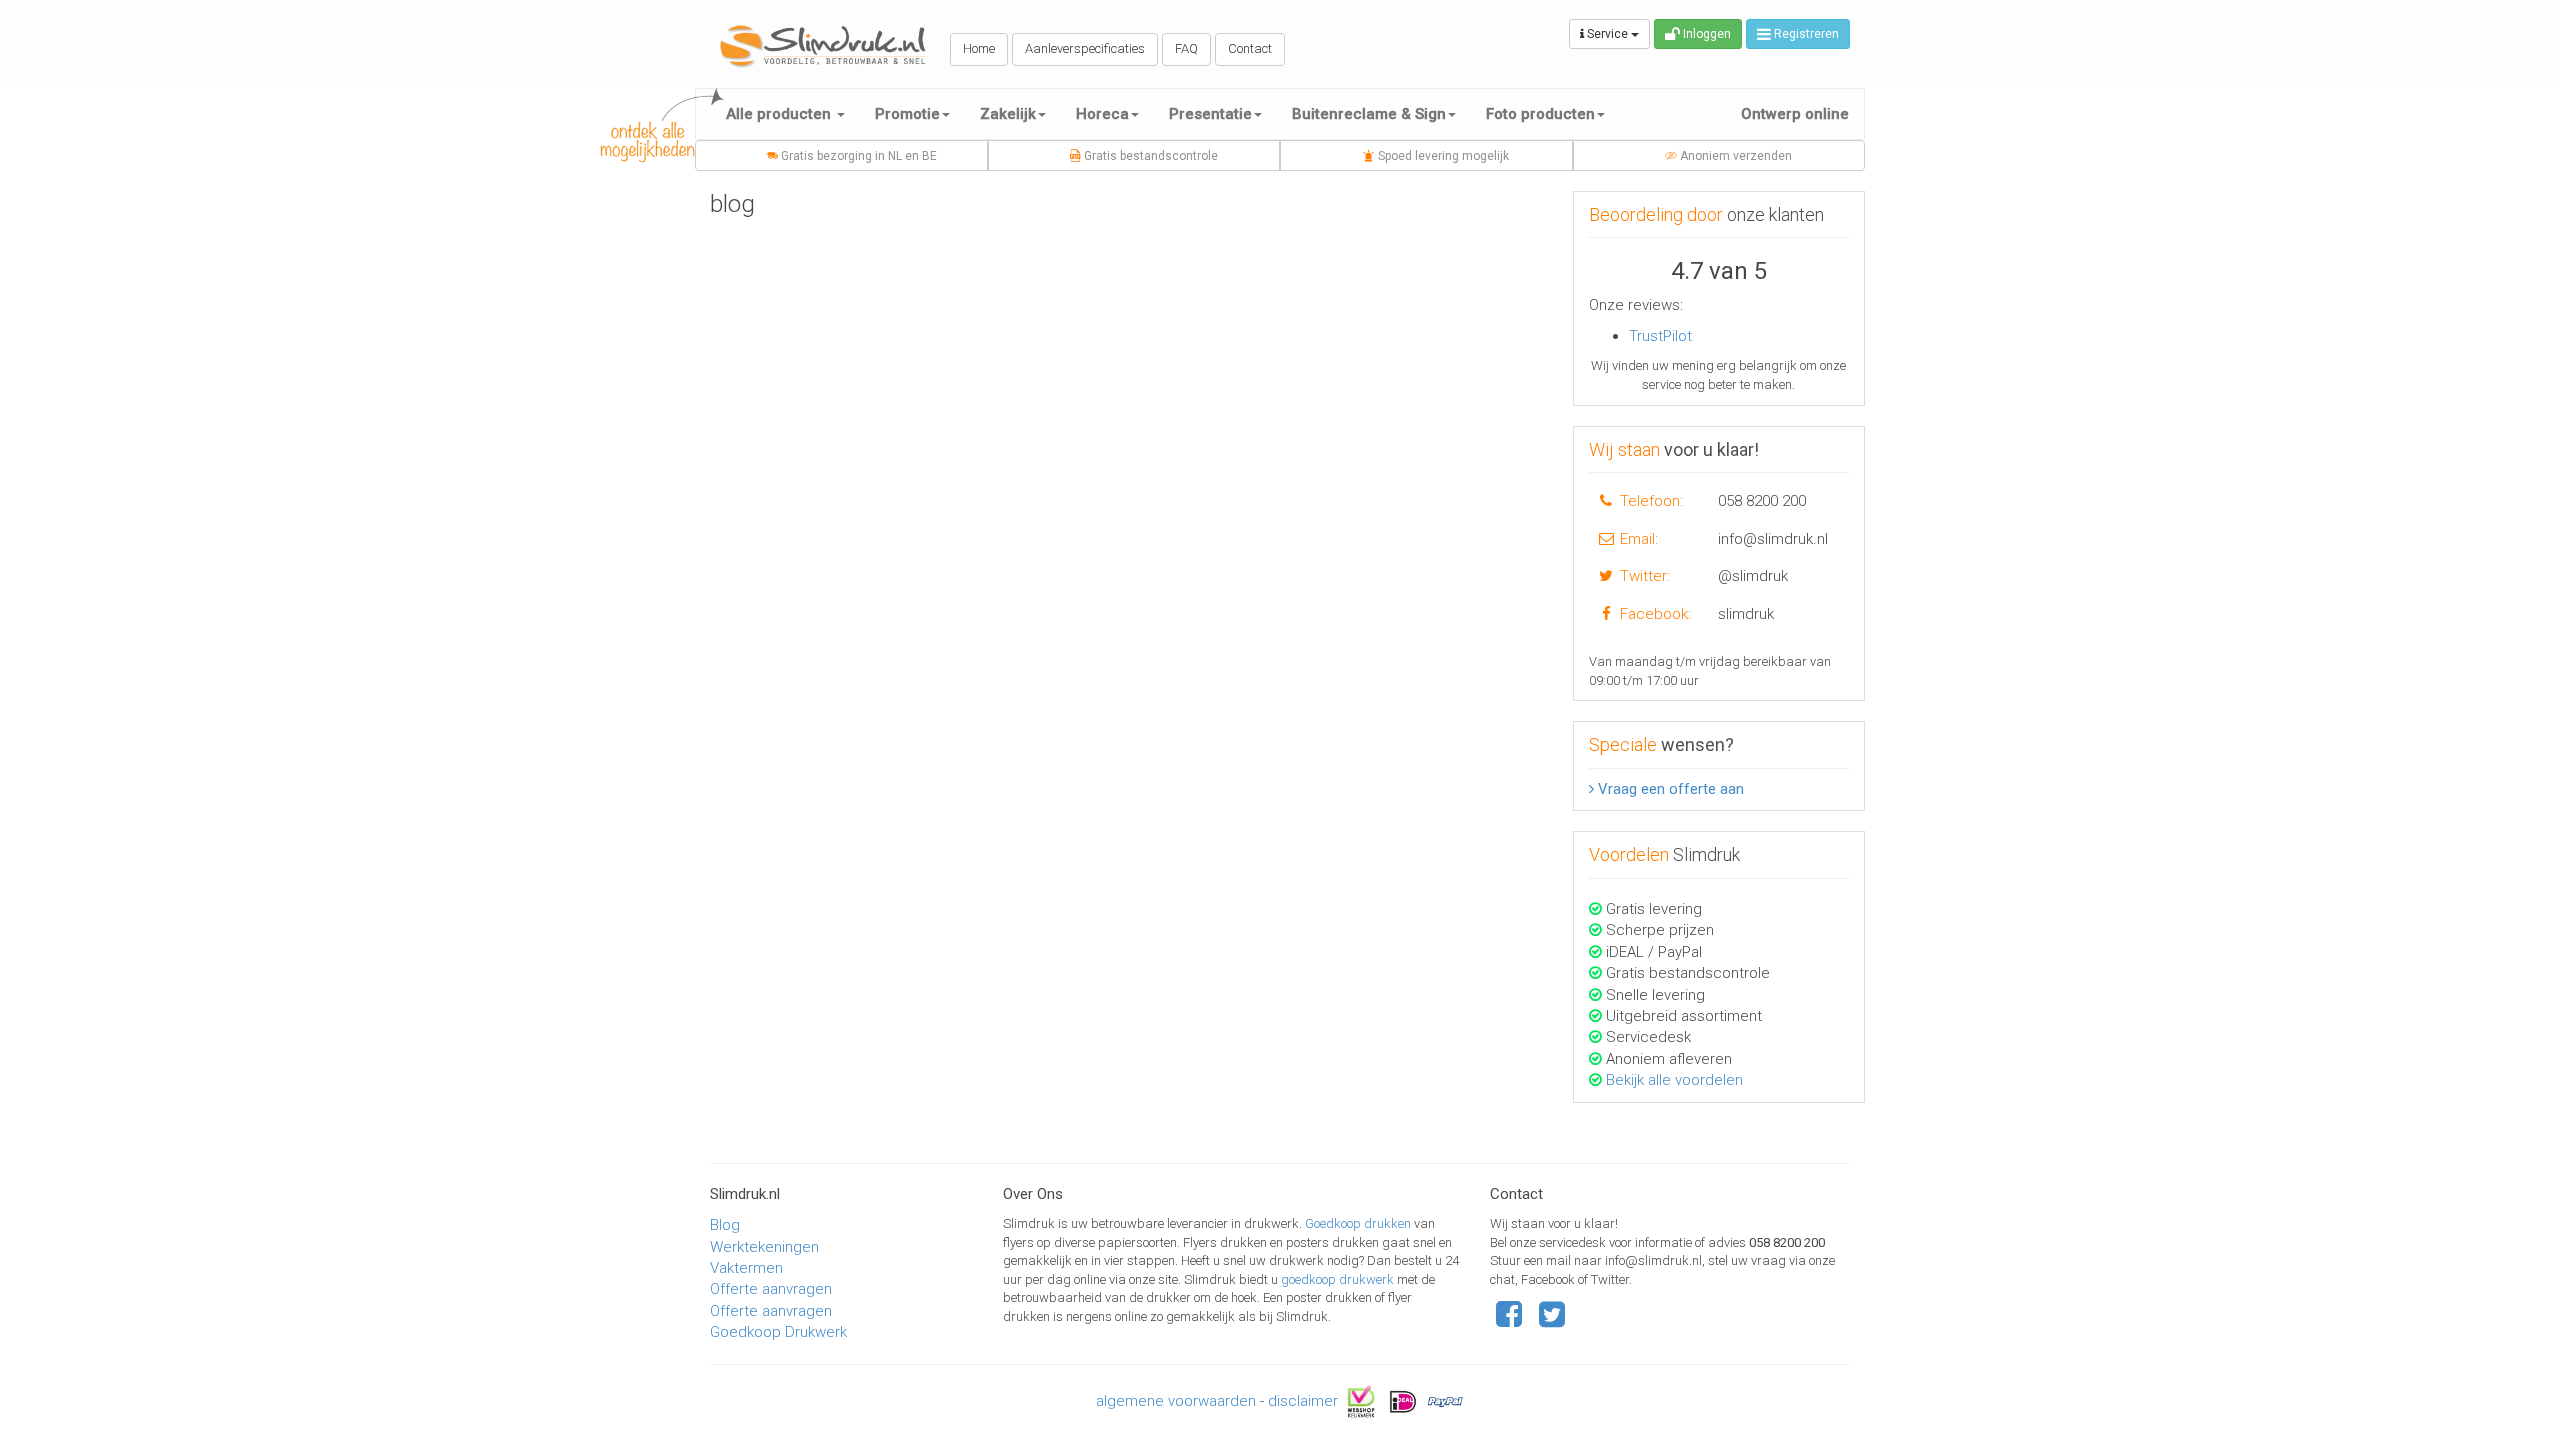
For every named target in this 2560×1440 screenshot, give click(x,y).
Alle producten (780, 114)
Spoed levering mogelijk (1442, 156)
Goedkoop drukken (1359, 1223)
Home (979, 48)
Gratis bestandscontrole (1149, 156)
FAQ (1186, 48)
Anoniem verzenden (1734, 156)
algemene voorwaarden (1176, 1400)
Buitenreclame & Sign (1369, 114)
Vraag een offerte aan (1669, 789)
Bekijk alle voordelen (1674, 1080)
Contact (1250, 48)
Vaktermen (746, 1268)
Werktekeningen (764, 1247)
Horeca (1102, 114)
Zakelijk (1008, 114)
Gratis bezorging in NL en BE (857, 156)
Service (1607, 34)
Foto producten (1540, 114)
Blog (725, 1225)
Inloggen (1705, 34)
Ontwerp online (1795, 114)
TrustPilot (1660, 336)
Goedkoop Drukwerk (778, 1332)
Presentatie (1210, 114)
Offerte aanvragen (771, 1289)
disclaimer (1303, 1400)
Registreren (1805, 34)
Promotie (907, 114)
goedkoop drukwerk (1339, 1279)
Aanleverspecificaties (1085, 48)
